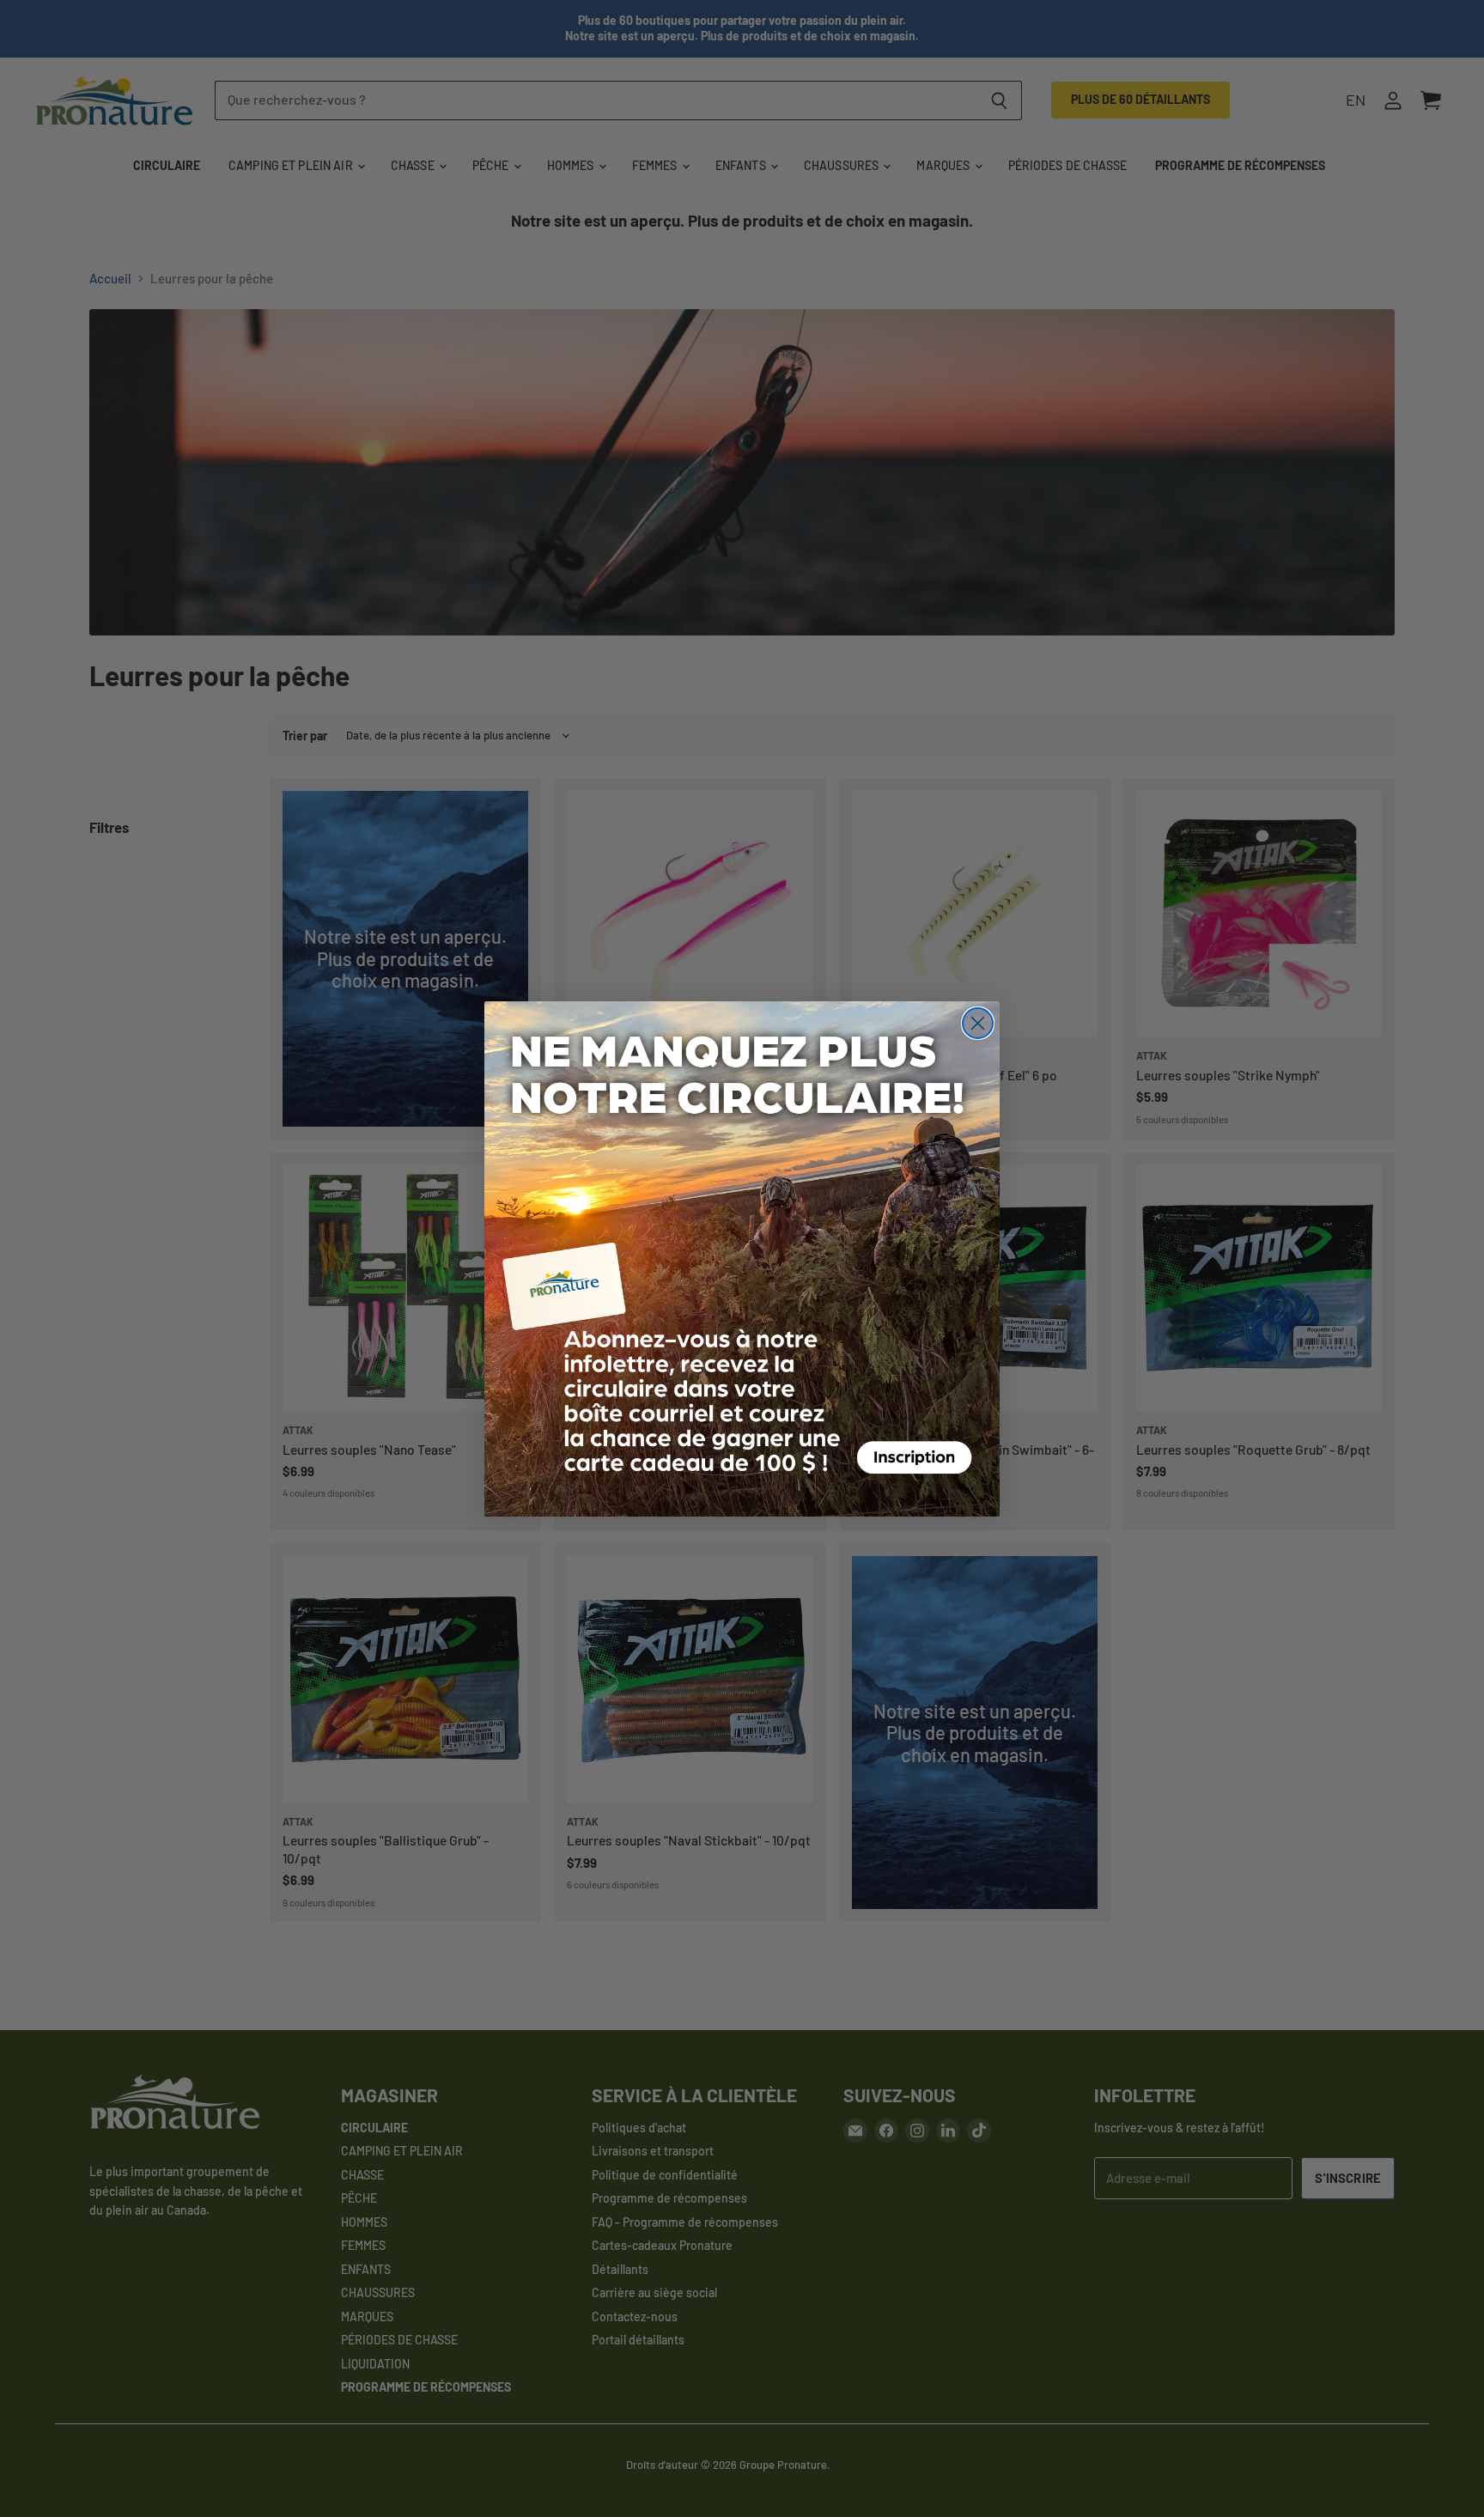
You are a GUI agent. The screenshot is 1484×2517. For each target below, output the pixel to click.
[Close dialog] (978, 1023)
